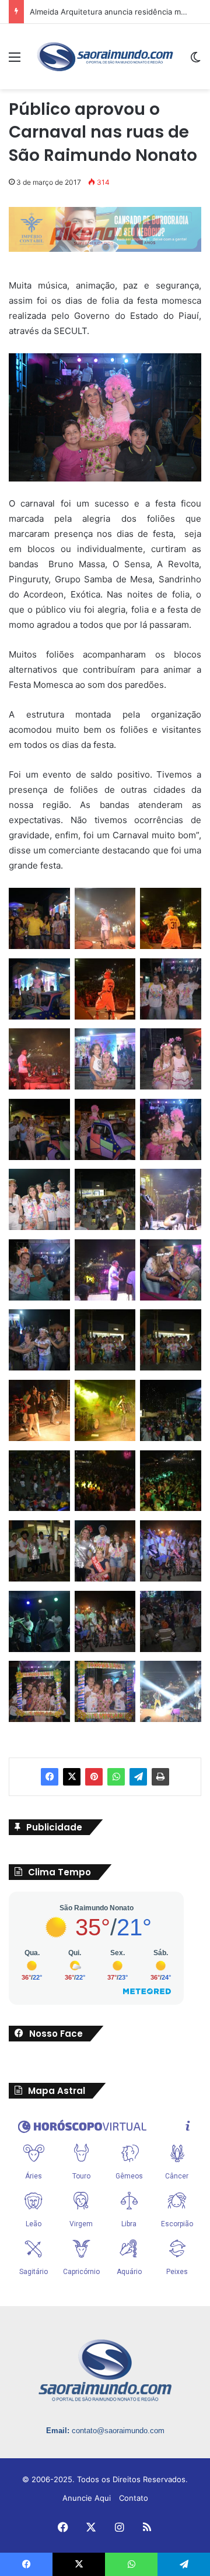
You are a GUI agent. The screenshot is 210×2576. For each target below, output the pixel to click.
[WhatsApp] (116, 1777)
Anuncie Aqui (87, 2498)
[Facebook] (50, 1777)
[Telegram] (138, 1777)
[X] (72, 1777)
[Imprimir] (160, 1777)
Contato (134, 2498)
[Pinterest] (94, 1777)
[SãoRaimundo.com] (105, 57)
